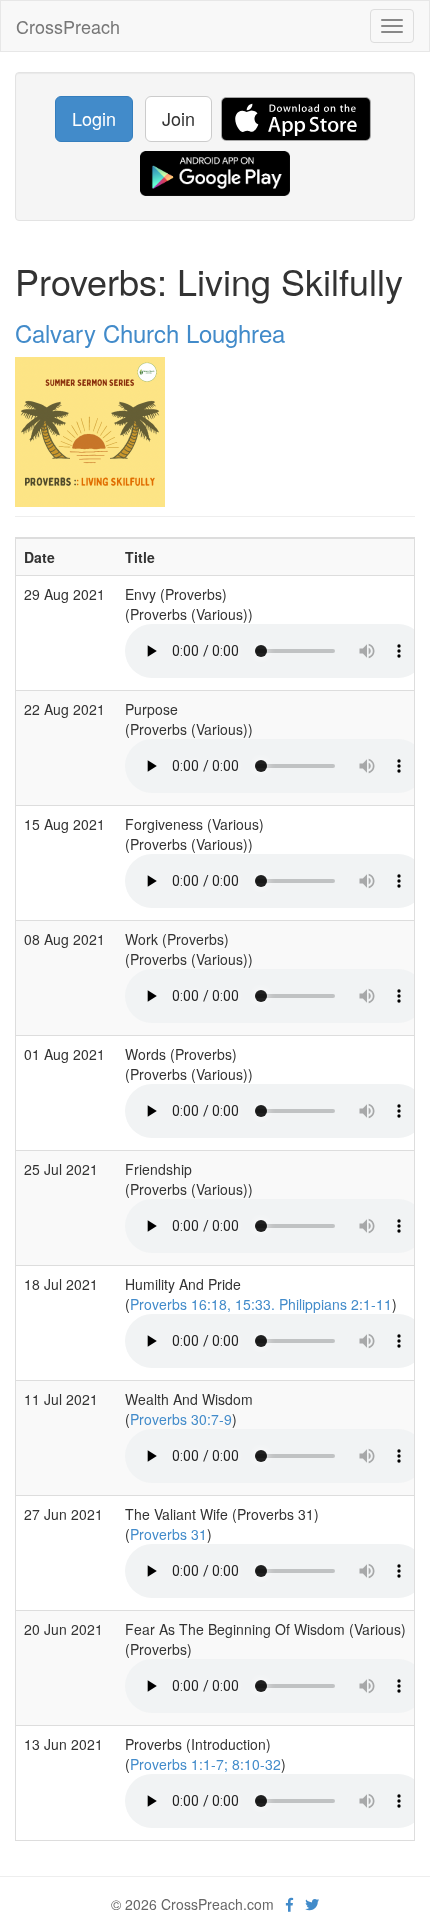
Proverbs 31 (168, 1534)
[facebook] (289, 1904)
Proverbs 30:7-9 (181, 1419)
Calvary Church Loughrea (150, 332)
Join (178, 118)
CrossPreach (68, 26)
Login (94, 118)
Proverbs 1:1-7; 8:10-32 (205, 1764)
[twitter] (312, 1904)
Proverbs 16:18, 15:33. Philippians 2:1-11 (261, 1304)
